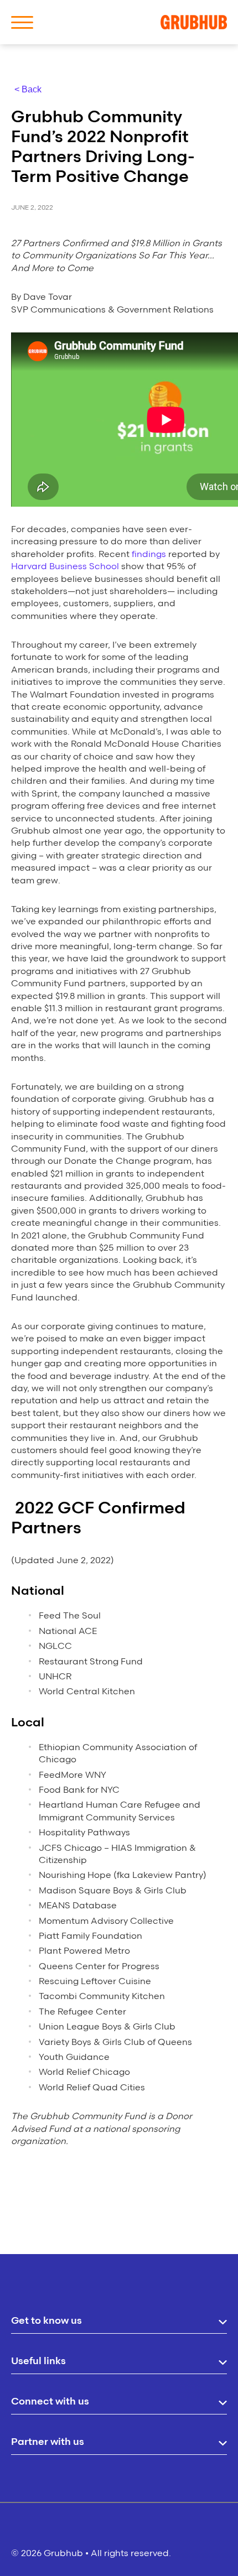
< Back (28, 89)
